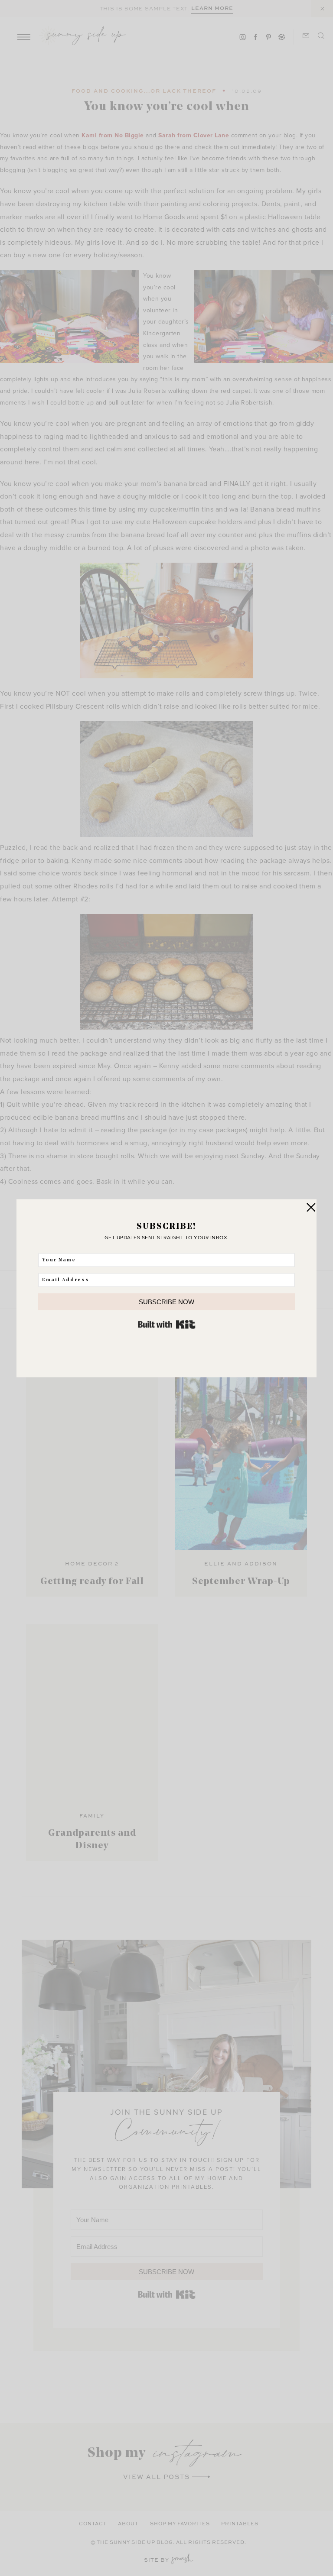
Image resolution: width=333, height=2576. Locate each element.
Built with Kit (167, 1324)
